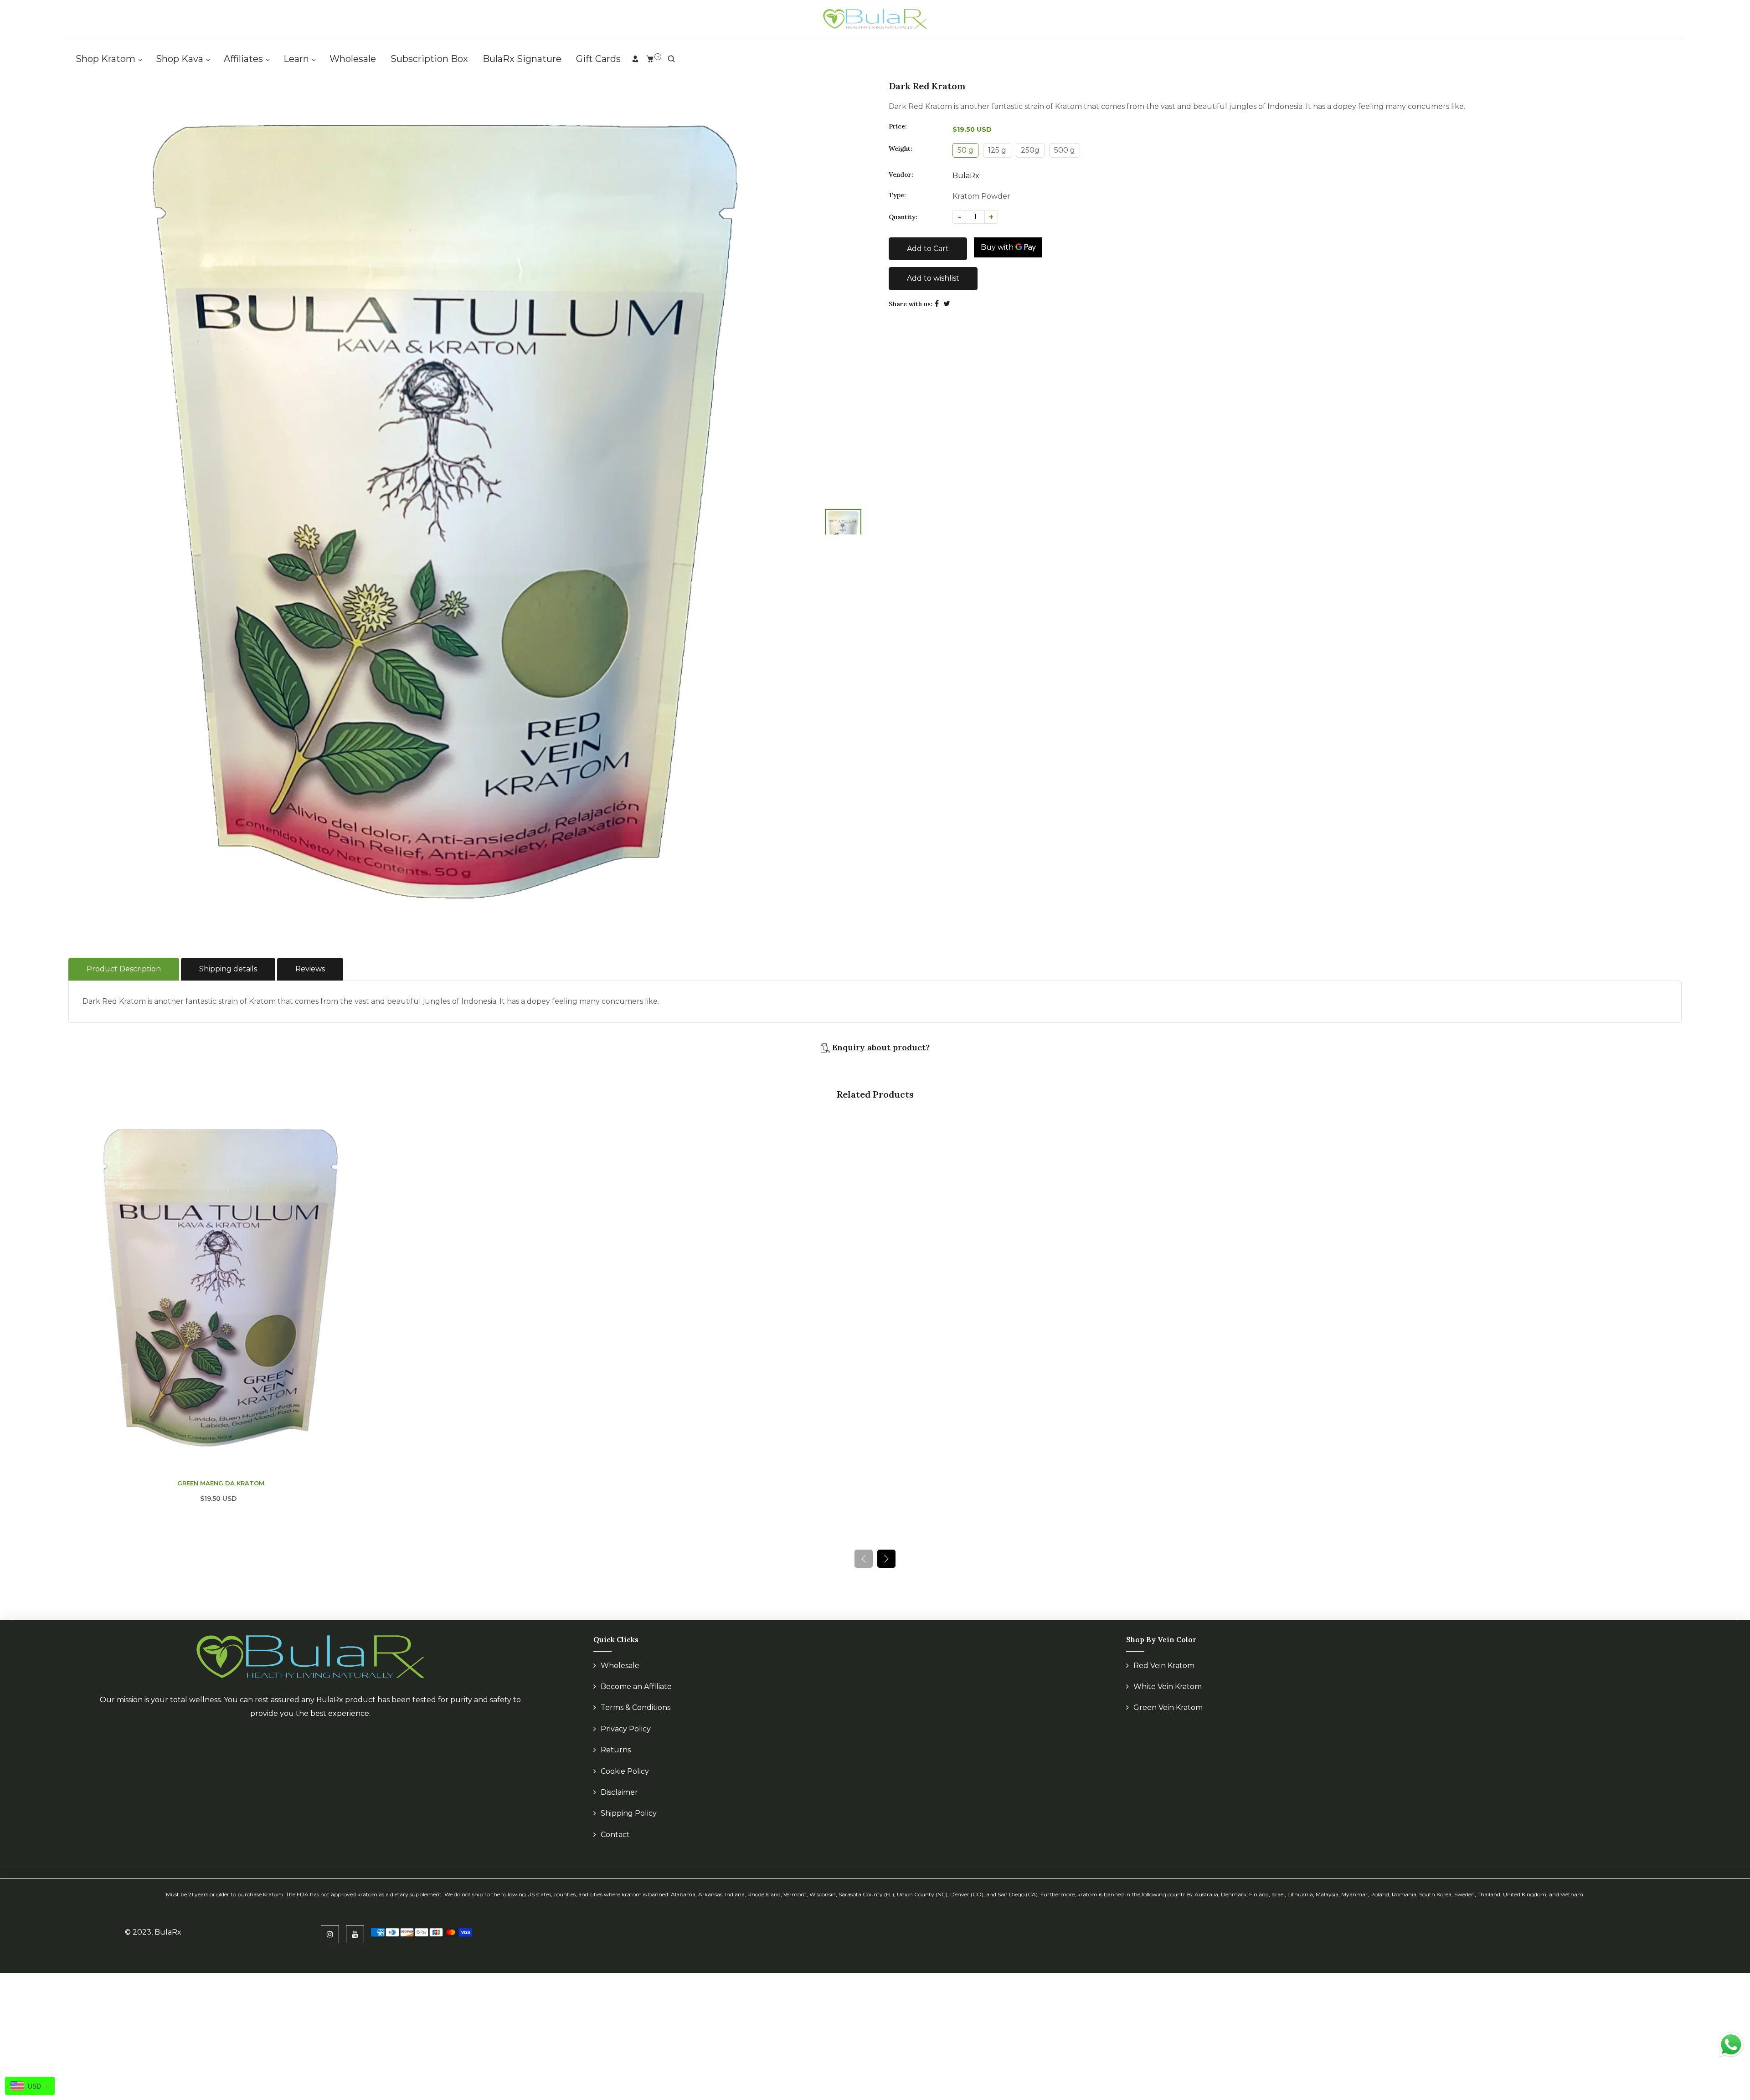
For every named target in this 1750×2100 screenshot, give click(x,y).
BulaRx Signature (522, 59)
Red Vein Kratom (1164, 1666)
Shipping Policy (629, 1813)
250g (1030, 150)
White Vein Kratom (1168, 1687)
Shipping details (228, 969)
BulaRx (966, 176)
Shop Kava (181, 59)
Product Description (124, 969)
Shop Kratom (107, 59)
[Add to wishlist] (363, 1288)
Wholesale (353, 59)
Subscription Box (429, 59)
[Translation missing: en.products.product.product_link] (363, 1268)
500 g (1065, 150)
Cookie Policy (625, 1771)
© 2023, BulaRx (153, 1932)
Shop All (197, 1932)
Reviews (310, 969)
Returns (616, 1750)
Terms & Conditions (636, 1707)
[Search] (671, 59)
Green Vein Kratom (1168, 1707)
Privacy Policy (626, 1729)
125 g (997, 150)
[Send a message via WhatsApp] (1731, 2045)
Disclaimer (619, 1792)
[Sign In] (635, 59)
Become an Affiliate (636, 1687)
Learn (297, 59)
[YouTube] (355, 1934)
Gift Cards (598, 59)
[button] (886, 1559)
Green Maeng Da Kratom (221, 1483)
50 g (965, 150)
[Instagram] (330, 1934)
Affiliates (244, 59)
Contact (615, 1835)
